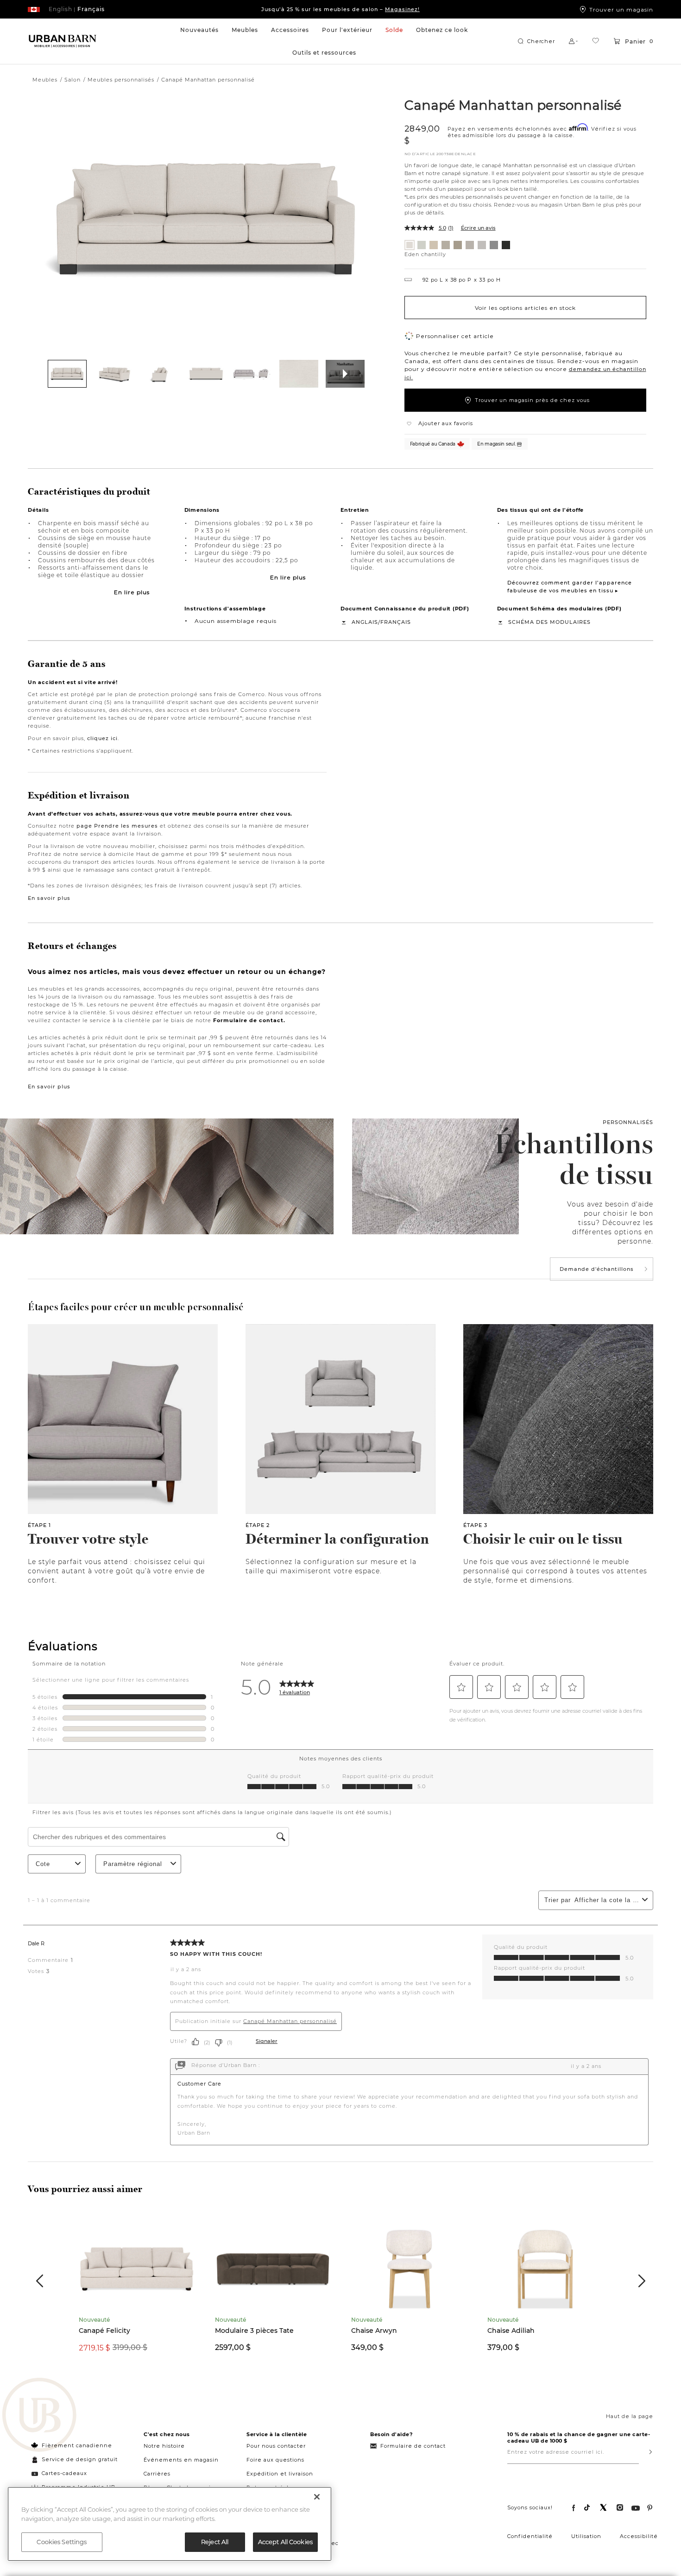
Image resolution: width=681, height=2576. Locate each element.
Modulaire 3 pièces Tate (254, 2331)
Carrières (157, 2474)
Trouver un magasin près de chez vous (532, 400)
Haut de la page (630, 2416)
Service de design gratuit (79, 2459)
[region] (170, 2524)
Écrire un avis (478, 228)
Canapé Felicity (104, 2331)
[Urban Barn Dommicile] (63, 41)
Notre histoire (164, 2446)
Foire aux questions (275, 2460)
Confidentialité (530, 2536)
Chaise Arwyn (374, 2331)
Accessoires (290, 30)
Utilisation (586, 2536)
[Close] (317, 2497)
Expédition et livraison (280, 2474)
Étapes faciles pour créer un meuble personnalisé (136, 1307)
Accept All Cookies (285, 2542)
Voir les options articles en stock (525, 308)
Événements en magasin (181, 2460)
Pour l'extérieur (347, 30)
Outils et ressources (324, 53)
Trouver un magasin (621, 9)
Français (396, 622)
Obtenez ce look (442, 30)
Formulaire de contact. (249, 1020)
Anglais (365, 622)
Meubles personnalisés (121, 80)
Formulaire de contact (413, 2446)
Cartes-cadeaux (64, 2473)
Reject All (215, 2542)
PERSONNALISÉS (628, 1122)
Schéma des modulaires (549, 622)
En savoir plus (49, 898)
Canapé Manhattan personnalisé (513, 105)
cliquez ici (102, 738)
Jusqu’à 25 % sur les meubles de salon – (340, 9)
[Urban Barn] (39, 2416)
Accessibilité (639, 2536)
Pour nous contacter (276, 2446)
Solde (394, 30)
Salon (73, 80)
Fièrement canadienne (77, 2445)
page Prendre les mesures (117, 826)
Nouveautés (199, 30)
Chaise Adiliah (511, 2331)
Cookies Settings (62, 2542)
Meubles (245, 30)
